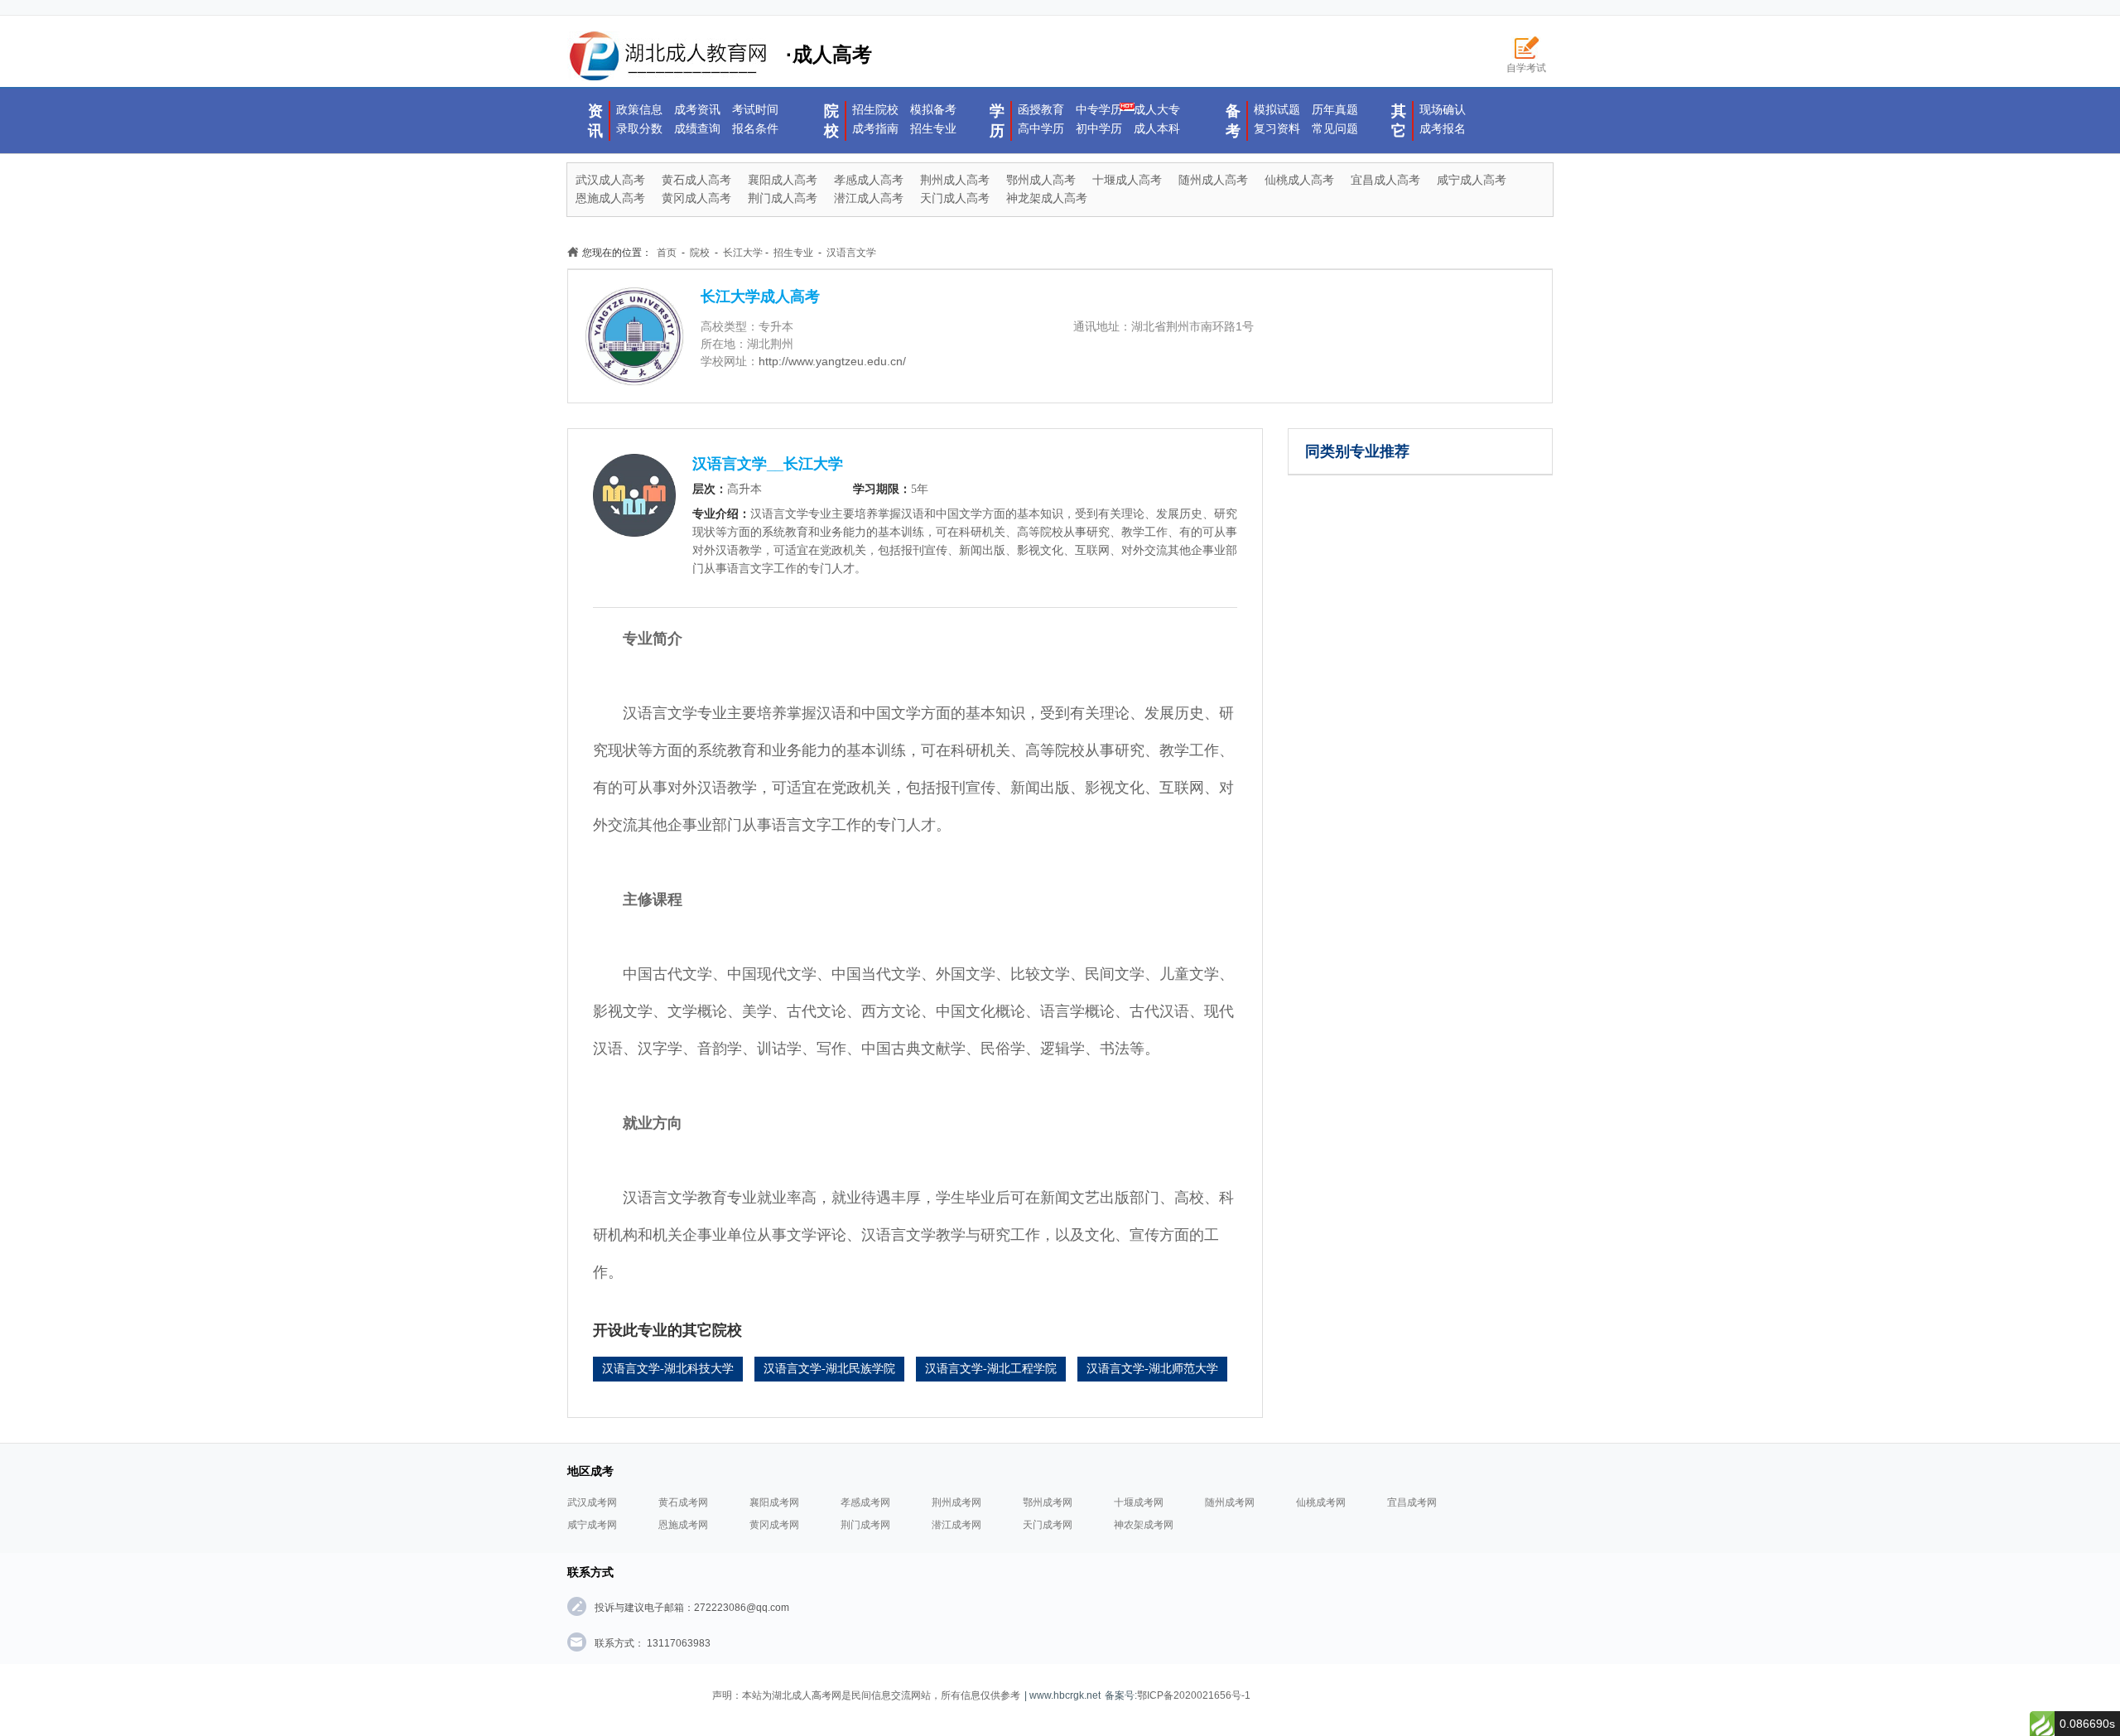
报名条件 (755, 128)
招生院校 (875, 109)
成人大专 (1157, 109)
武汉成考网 (592, 1502)
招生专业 (933, 128)
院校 (831, 121)
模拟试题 (1277, 109)
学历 (997, 121)
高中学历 (1041, 128)
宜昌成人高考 (1385, 180)
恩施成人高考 (610, 198)
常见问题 (1335, 128)
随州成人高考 (1213, 180)
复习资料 (1277, 128)
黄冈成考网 (774, 1525)
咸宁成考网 (592, 1525)
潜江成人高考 (869, 198)
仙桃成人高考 (1299, 180)
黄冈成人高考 (696, 198)
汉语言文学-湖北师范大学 (1152, 1369)
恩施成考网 (683, 1525)
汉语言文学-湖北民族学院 (829, 1369)
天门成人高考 (955, 198)
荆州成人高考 (955, 180)
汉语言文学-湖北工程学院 (991, 1369)
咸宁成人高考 (1472, 180)
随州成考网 (1230, 1502)
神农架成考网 (1144, 1525)
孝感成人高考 (869, 180)
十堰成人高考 (1127, 180)
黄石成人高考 (696, 180)
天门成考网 (1048, 1525)
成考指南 (875, 128)
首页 (667, 253)
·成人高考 (829, 54)
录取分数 (639, 128)
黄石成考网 (683, 1502)
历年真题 (1335, 109)
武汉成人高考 (610, 180)
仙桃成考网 (1321, 1502)
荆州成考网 (956, 1502)
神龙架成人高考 (1047, 198)
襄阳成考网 (774, 1502)
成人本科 (1157, 128)
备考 (1233, 121)
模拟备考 (933, 109)
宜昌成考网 (1412, 1502)
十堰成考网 (1139, 1502)
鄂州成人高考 (1041, 180)
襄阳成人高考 (783, 180)
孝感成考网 (865, 1502)
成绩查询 (697, 128)
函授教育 (1041, 109)
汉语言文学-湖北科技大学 (668, 1369)
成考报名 (1443, 128)
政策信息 (639, 109)
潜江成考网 (956, 1525)
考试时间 (755, 109)
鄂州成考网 (1048, 1502)
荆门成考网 (865, 1525)
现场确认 (1443, 109)
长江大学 (743, 253)
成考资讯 (697, 109)
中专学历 (1099, 109)
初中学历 (1099, 128)
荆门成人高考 (783, 198)
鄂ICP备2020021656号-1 (1194, 1695)
